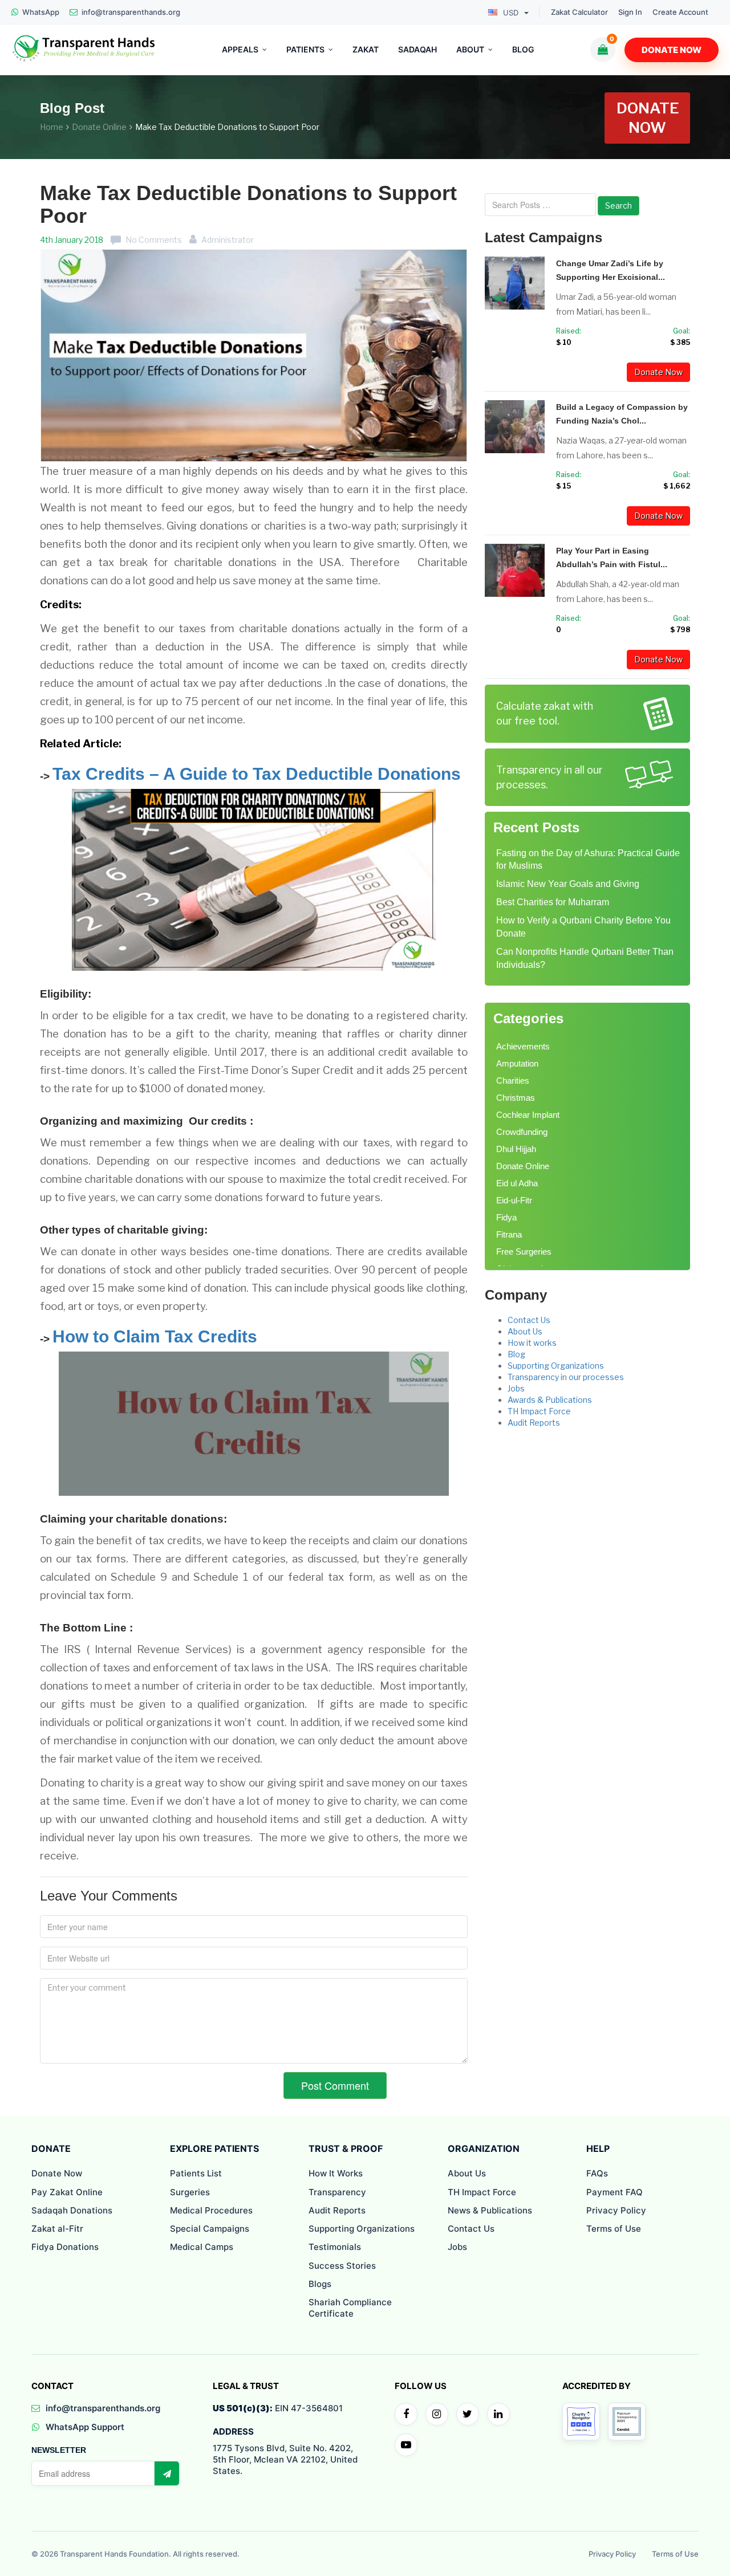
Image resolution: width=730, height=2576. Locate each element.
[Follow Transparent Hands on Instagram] (437, 2414)
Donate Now (672, 50)
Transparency (337, 2192)
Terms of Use (614, 2229)
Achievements (523, 1046)
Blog (516, 1354)
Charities (513, 1081)
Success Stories (342, 2266)
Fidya (506, 1217)
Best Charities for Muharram (553, 902)
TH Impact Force (539, 1411)
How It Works (336, 2173)
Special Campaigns (210, 2229)
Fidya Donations (65, 2247)
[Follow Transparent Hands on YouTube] (406, 2445)
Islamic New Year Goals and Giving (568, 884)
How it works (532, 1343)
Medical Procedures (211, 2210)
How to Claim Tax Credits (155, 1336)
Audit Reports (534, 1423)
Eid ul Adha (517, 1183)
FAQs (597, 2173)
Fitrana (509, 1234)
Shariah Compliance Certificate (350, 2308)
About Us (525, 1331)
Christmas (516, 1098)
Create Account (680, 12)
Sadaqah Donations (72, 2210)
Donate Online (99, 127)
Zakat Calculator (579, 12)
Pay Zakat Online (67, 2192)
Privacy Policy (616, 2210)
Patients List (196, 2173)
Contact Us (529, 1320)
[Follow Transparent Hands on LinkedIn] (498, 2414)
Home (52, 127)
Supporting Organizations (556, 1366)
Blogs (320, 2284)
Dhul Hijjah (516, 1149)
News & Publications (490, 2210)
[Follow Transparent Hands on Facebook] (406, 2414)
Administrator (228, 240)
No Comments (154, 240)
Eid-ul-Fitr (514, 1200)
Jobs (516, 1388)
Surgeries (190, 2192)
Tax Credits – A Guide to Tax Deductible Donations (257, 774)
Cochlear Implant (528, 1115)
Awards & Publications (550, 1400)
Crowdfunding (522, 1132)
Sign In (630, 12)
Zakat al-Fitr (57, 2229)
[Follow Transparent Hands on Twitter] (468, 2414)
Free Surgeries (524, 1252)
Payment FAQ (615, 2192)
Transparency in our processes (566, 1377)
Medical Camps (202, 2247)
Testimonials (335, 2247)
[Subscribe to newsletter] (167, 2473)
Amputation (517, 1063)
